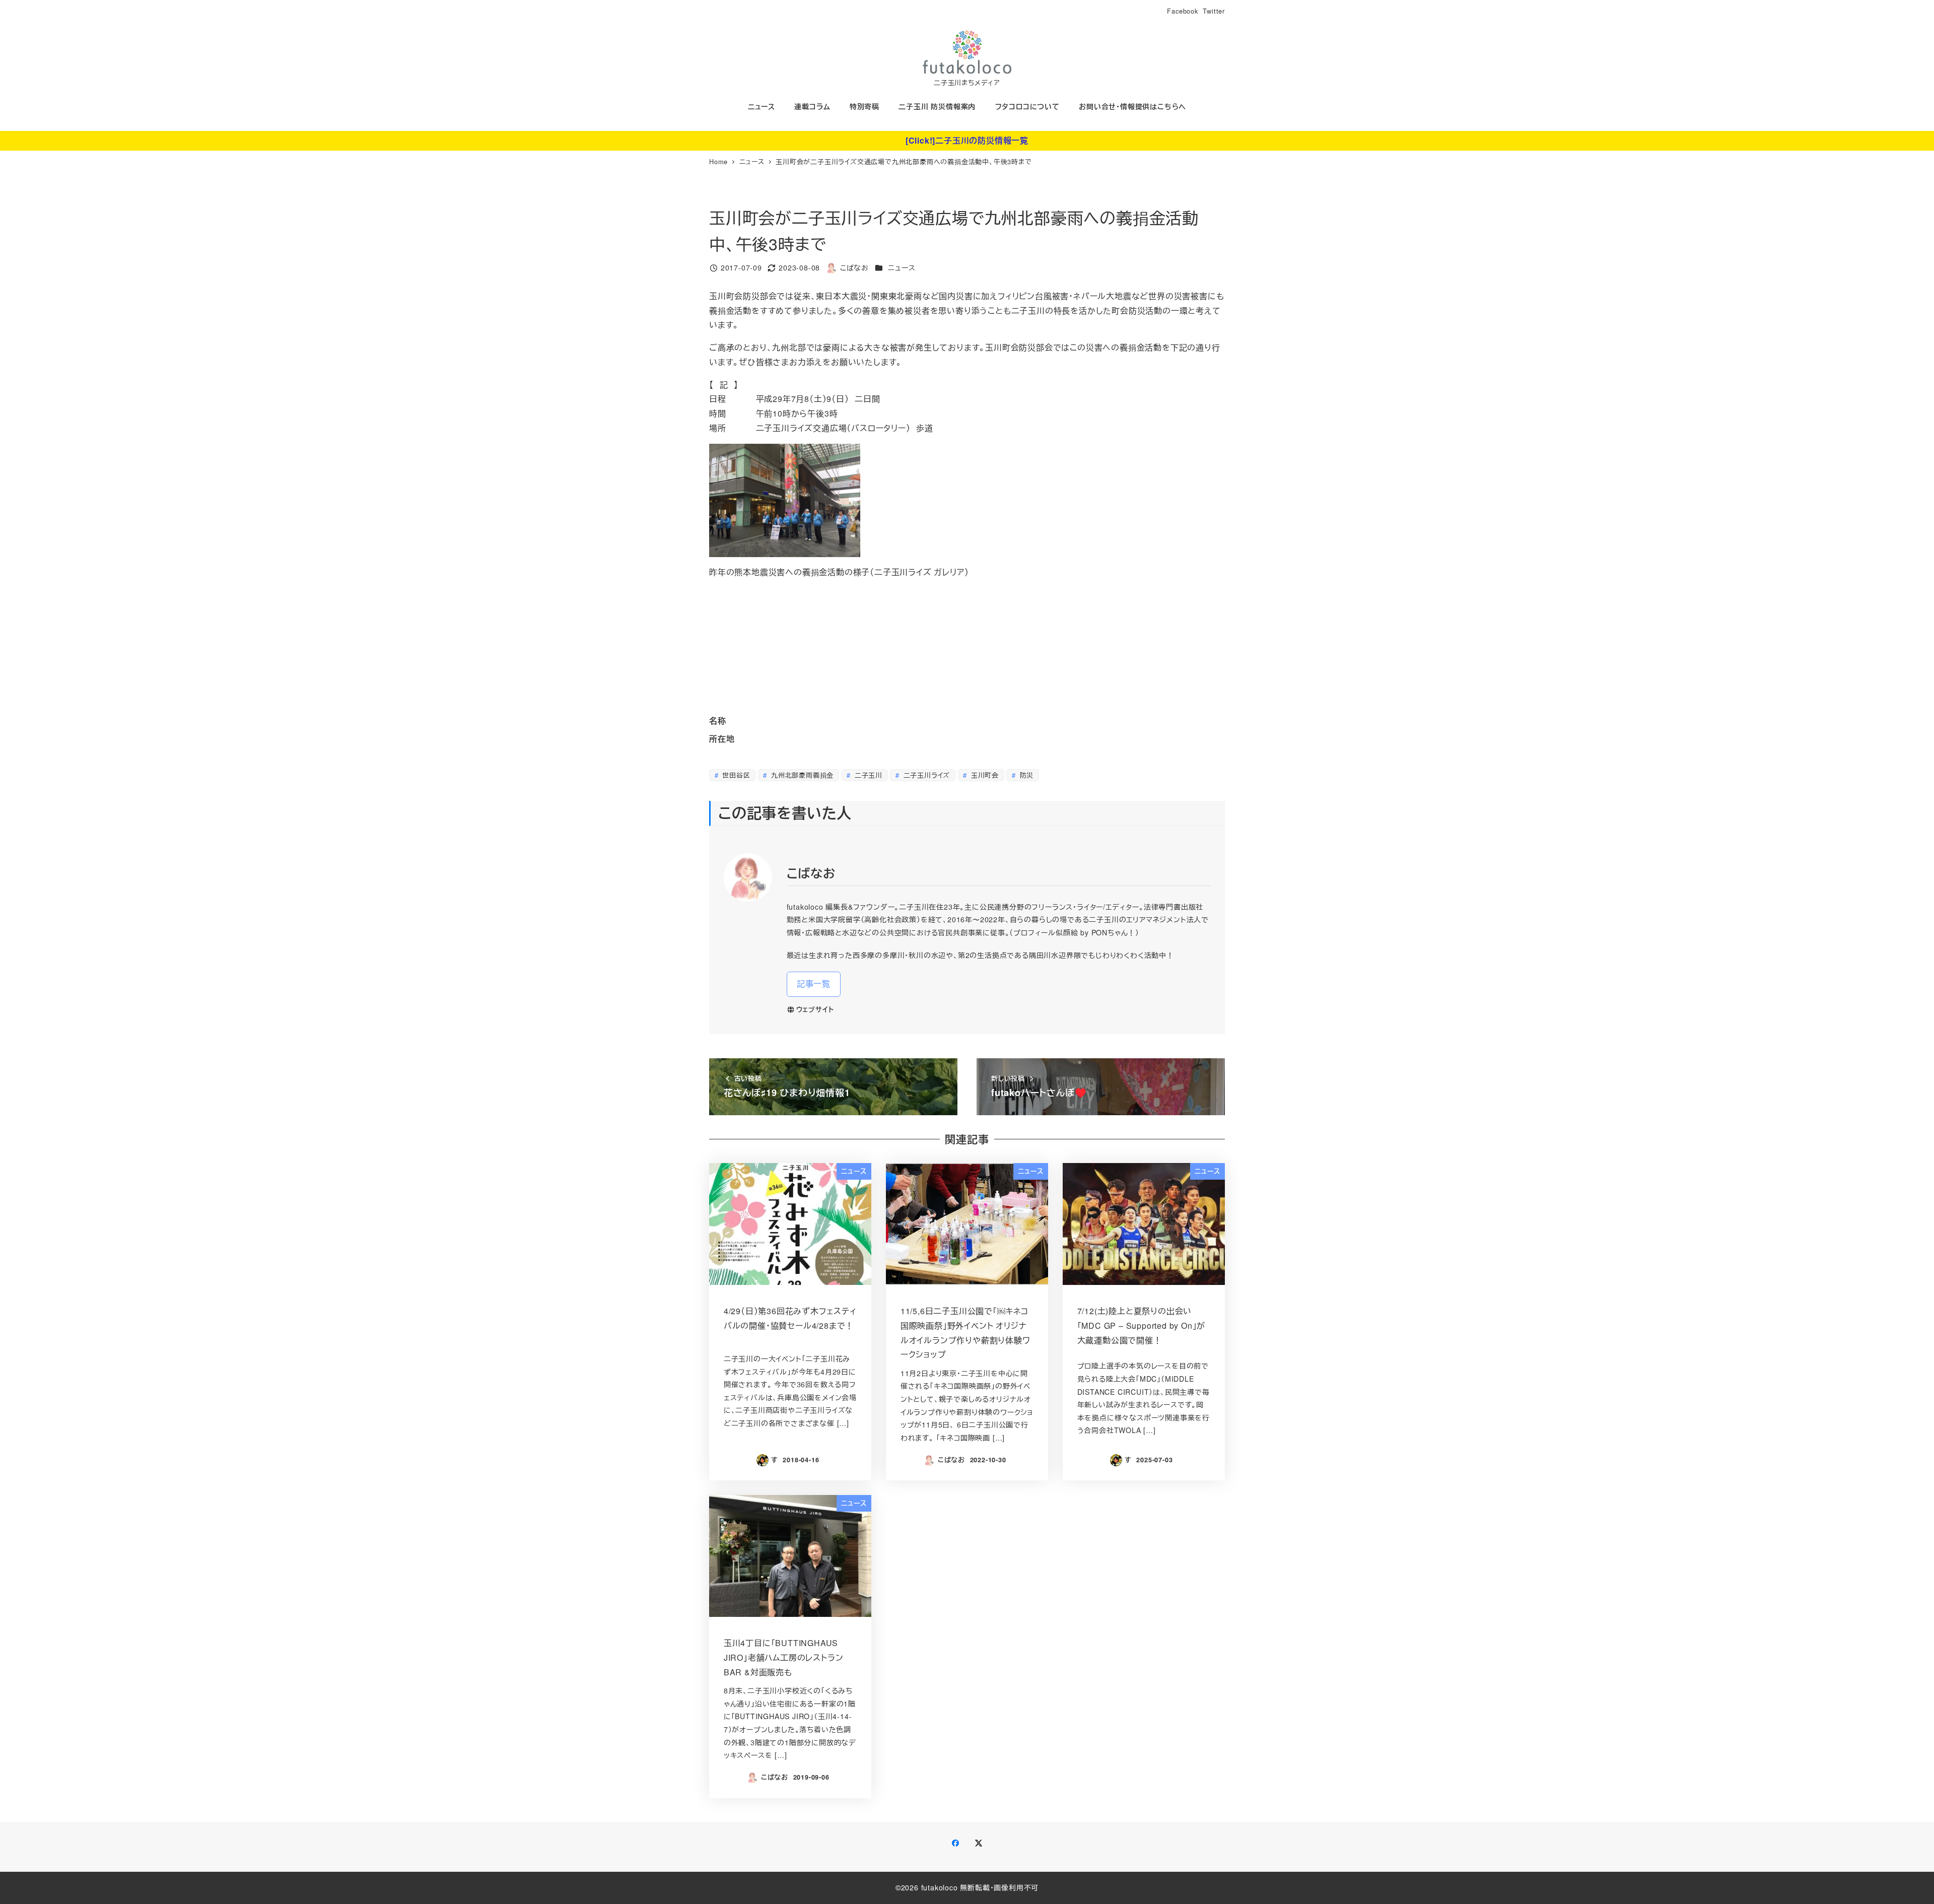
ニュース (902, 267)
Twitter (1214, 11)
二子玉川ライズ (925, 775)
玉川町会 (984, 775)
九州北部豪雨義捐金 (801, 775)
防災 (1025, 775)
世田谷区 (735, 775)
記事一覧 (814, 983)
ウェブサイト (815, 1009)
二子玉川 (867, 775)
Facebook (1182, 11)
